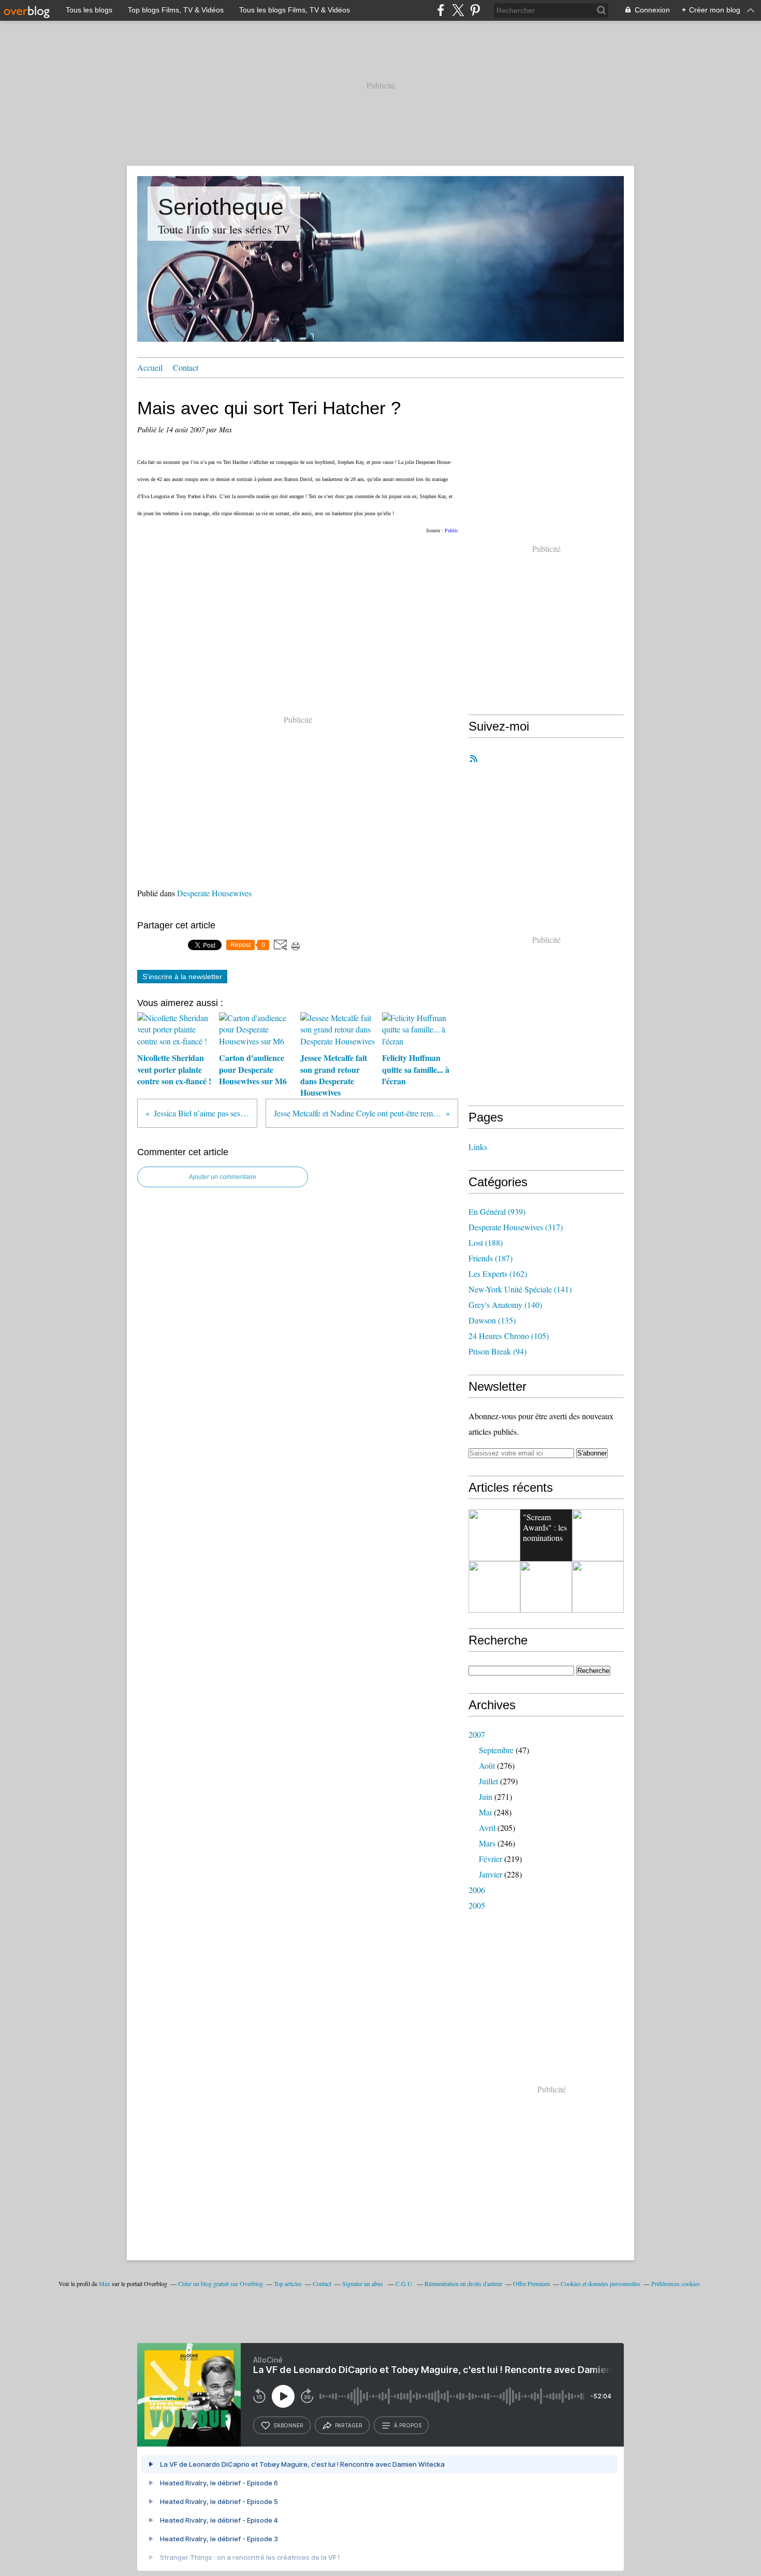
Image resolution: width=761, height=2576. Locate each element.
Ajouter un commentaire (223, 1177)
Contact (186, 367)
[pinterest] (475, 10)
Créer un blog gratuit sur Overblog (221, 2283)
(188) (486, 1242)
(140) (505, 1305)
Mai (485, 1812)
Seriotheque (221, 207)
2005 (477, 1905)
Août (487, 1765)
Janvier (491, 1874)
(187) (491, 1258)
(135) (492, 1320)
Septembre (496, 1750)
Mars (487, 1843)
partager (349, 2425)
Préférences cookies (676, 2283)
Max (105, 2283)
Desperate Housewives (214, 893)
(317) (516, 1227)
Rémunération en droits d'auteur (463, 2283)
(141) (520, 1289)
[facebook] (441, 10)
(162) (498, 1274)
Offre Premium (531, 2283)
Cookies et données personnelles (601, 2283)
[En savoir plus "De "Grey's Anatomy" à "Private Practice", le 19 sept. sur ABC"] (494, 1535)
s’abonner (288, 2425)
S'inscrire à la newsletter (182, 977)
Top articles (288, 2283)
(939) (497, 1211)
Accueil (150, 367)
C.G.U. (405, 2283)
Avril (487, 1828)
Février (491, 1859)
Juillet (488, 1781)
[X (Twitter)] (458, 10)
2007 (477, 1734)
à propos (408, 2425)
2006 (477, 1890)
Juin (486, 1796)
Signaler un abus (363, 2283)
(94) (497, 1351)
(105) (509, 1336)
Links (478, 1147)
